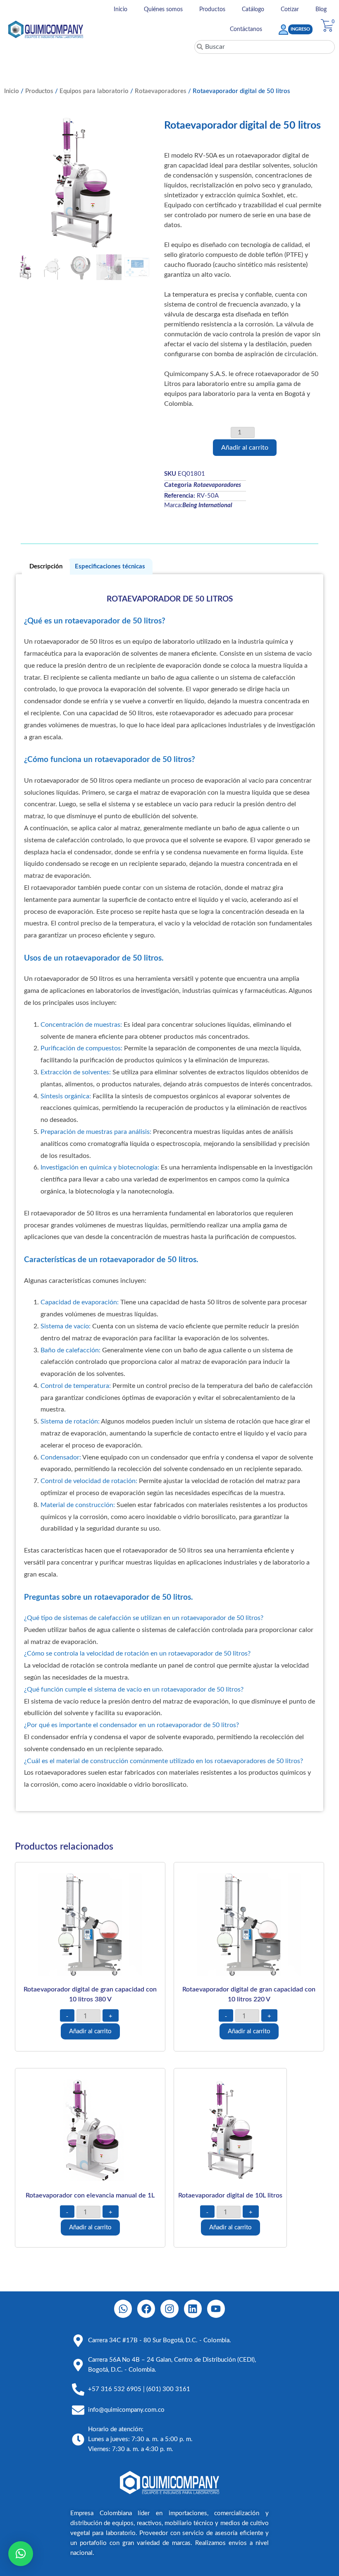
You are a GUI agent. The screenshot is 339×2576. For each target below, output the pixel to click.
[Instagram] (169, 2309)
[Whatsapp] (123, 2309)
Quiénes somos (163, 10)
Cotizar (290, 10)
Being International (207, 505)
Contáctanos (246, 29)
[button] (21, 2554)
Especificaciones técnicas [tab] (110, 567)
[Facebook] (146, 2309)
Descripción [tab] (46, 567)
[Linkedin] (193, 2309)
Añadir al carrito (245, 448)
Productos (212, 10)
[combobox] (265, 47)
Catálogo (253, 10)
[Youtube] (216, 2309)
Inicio (121, 10)
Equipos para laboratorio (94, 91)
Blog (321, 10)
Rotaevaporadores (161, 91)
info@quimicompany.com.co (126, 2410)
